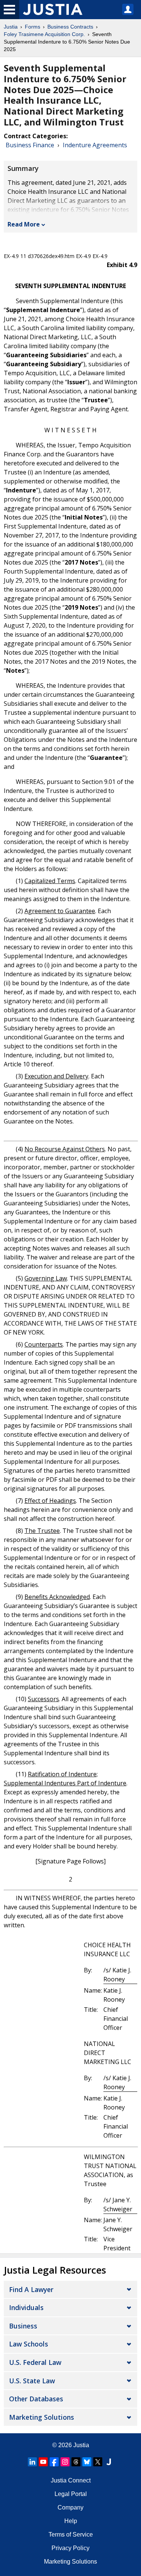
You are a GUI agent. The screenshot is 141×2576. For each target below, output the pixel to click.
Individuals (26, 2307)
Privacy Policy (70, 2548)
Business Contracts (70, 27)
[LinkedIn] (32, 2462)
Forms (33, 27)
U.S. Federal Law (35, 2362)
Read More (24, 224)
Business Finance (30, 145)
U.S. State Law (32, 2381)
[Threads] (76, 2462)
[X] (98, 2462)
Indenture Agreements (95, 145)
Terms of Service (71, 2534)
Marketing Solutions (42, 2417)
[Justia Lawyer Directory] (109, 2462)
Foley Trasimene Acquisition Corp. (44, 34)
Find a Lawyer (31, 2289)
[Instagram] (65, 2462)
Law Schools (29, 2344)
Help (71, 2521)
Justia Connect (71, 2480)
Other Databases (36, 2399)
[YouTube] (43, 2462)
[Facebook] (54, 2462)
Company (70, 2507)
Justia (11, 27)
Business (23, 2326)
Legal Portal (71, 2494)
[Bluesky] (87, 2462)
